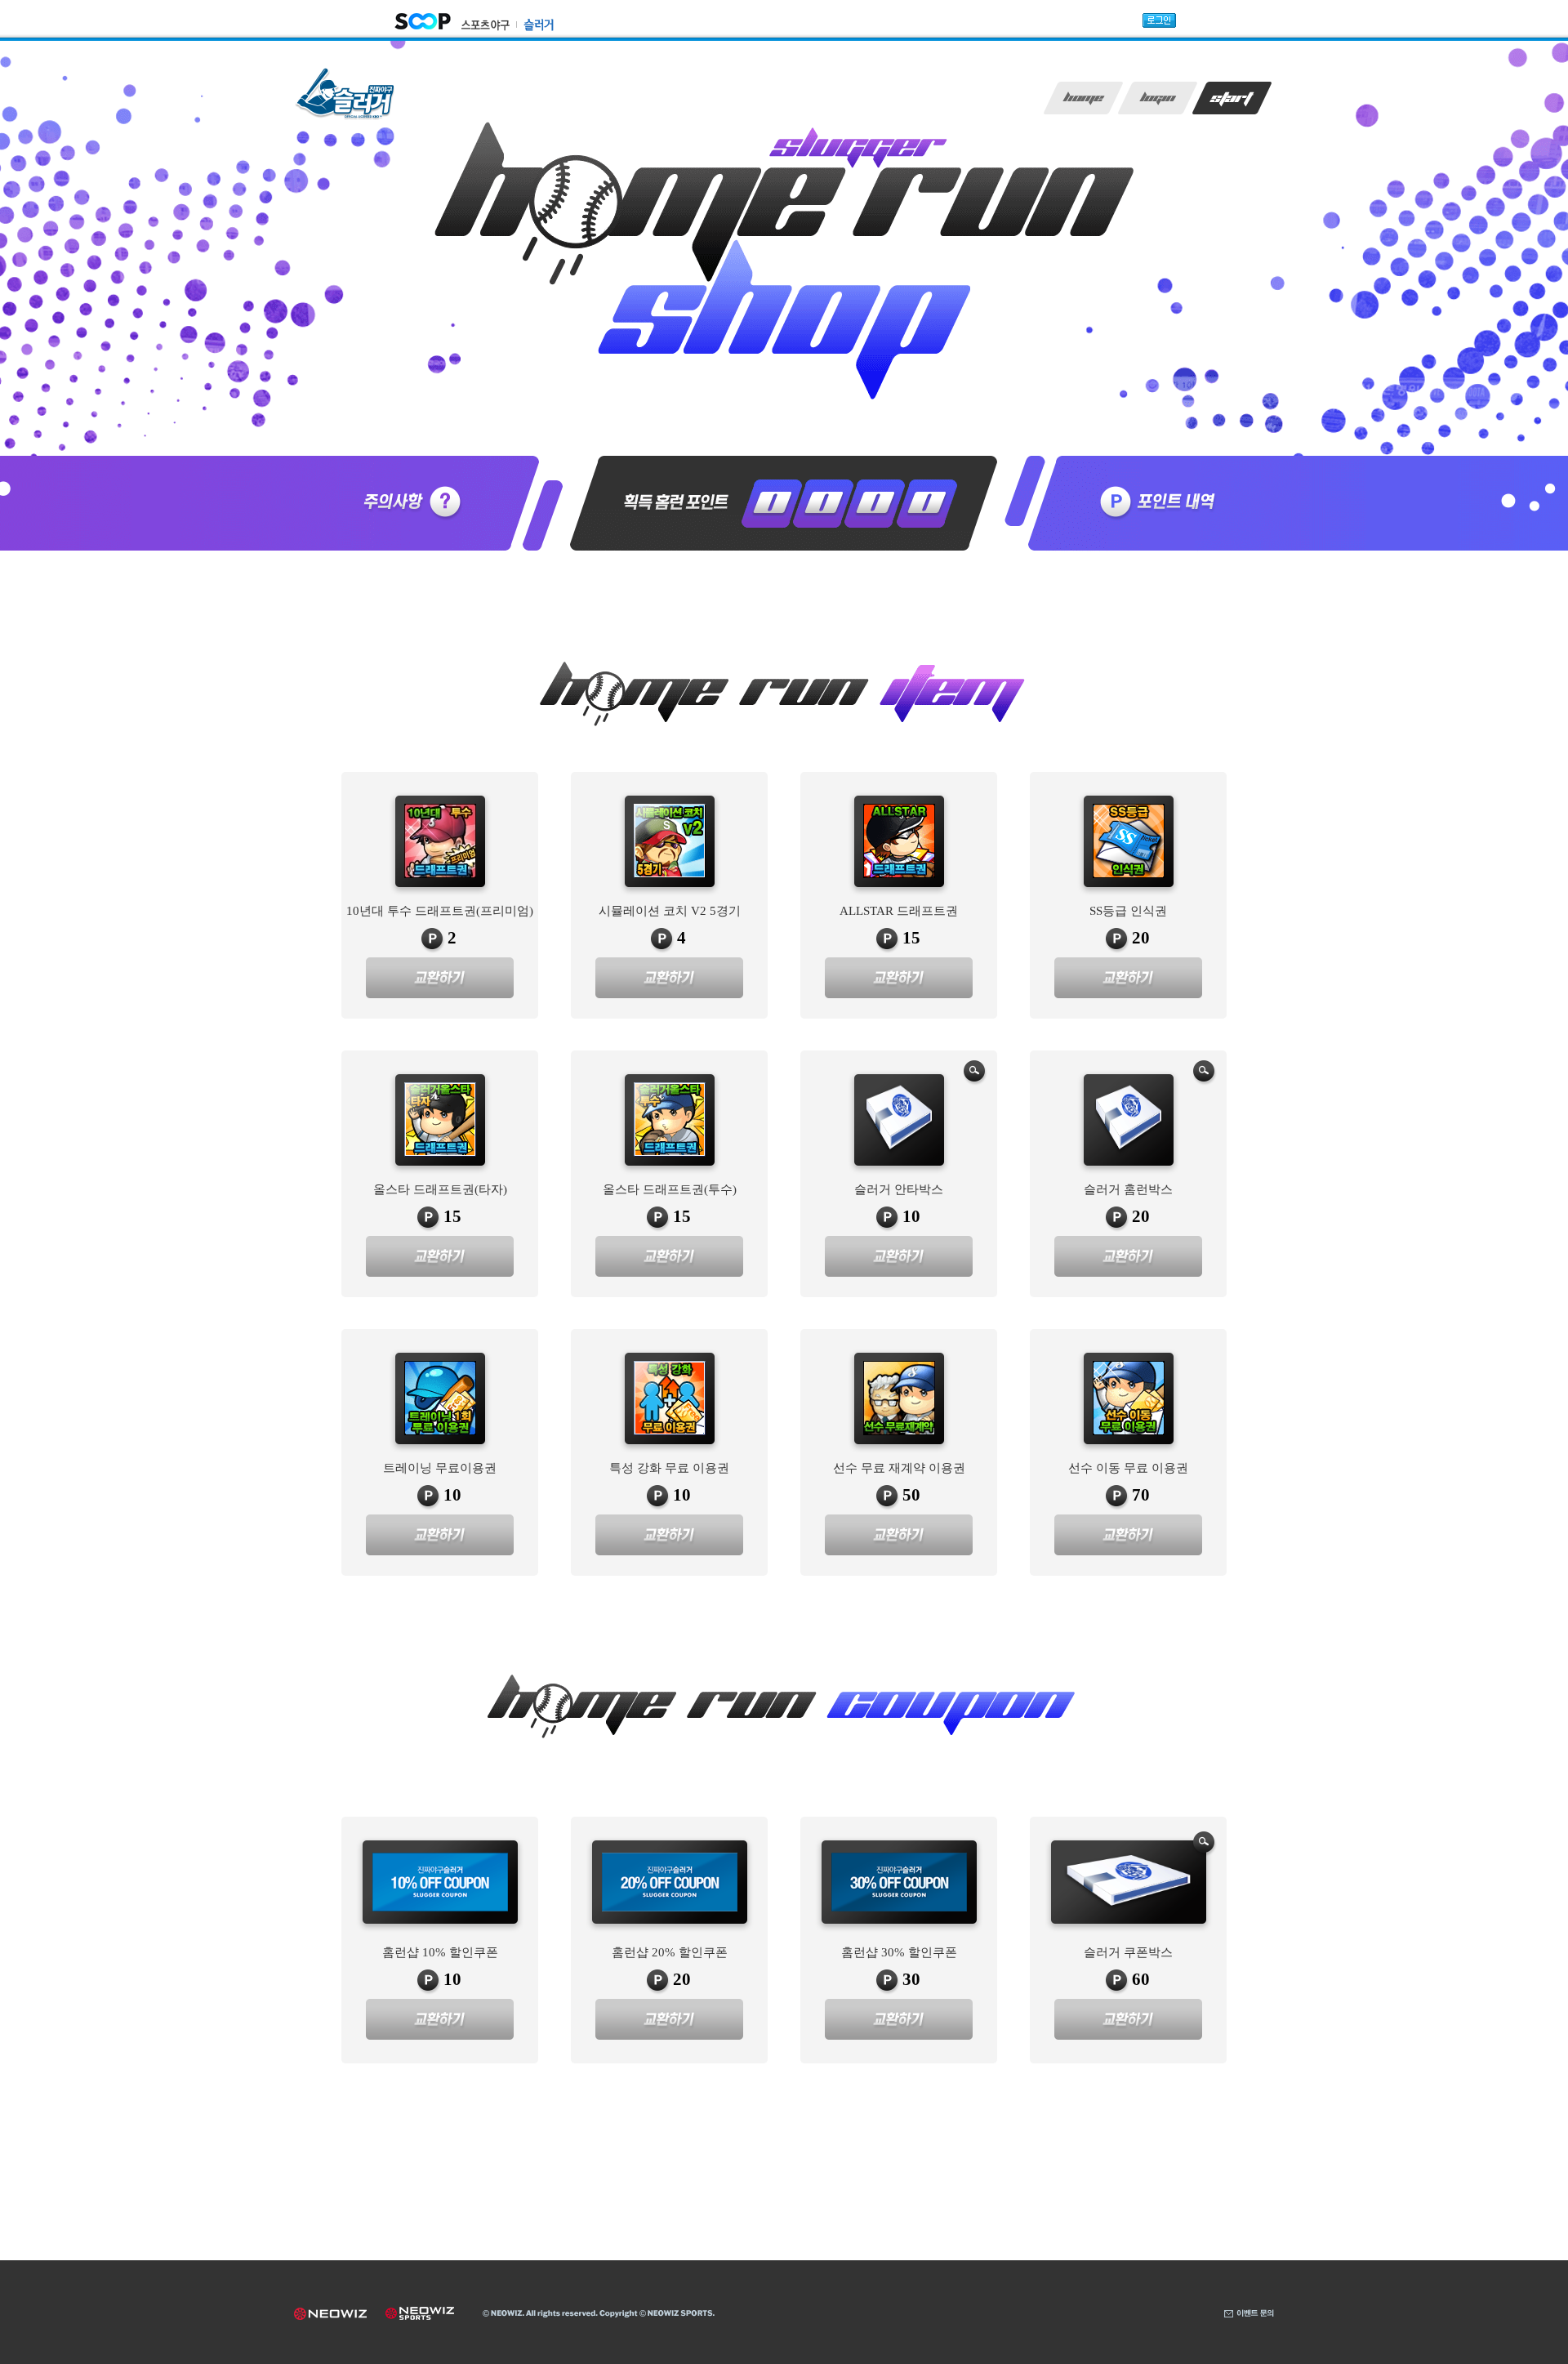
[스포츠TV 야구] (486, 24)
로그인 (1158, 98)
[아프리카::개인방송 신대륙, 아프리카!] (423, 20)
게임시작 (1232, 98)
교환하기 (440, 978)
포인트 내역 (1152, 503)
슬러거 (345, 94)
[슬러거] (535, 23)
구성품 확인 (975, 1073)
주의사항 (416, 503)
